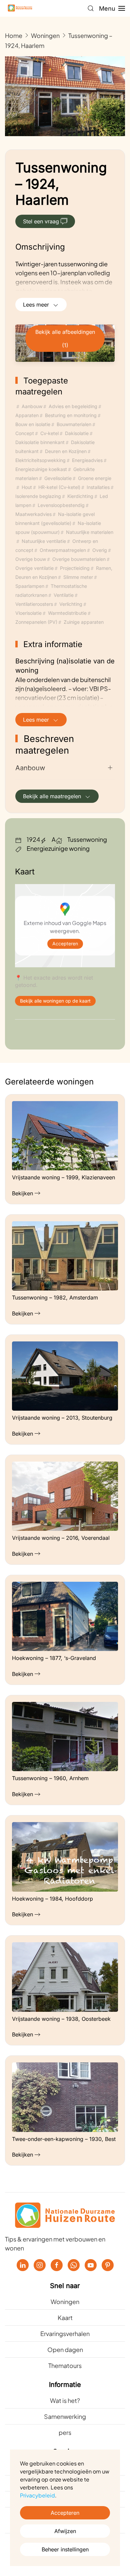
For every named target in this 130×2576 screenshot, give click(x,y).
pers (65, 2432)
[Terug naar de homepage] (20, 8)
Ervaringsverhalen (65, 2334)
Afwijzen (65, 2531)
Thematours (65, 2365)
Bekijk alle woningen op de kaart (55, 1001)
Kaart (65, 2318)
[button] (91, 8)
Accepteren (65, 944)
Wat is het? (65, 2400)
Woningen (65, 2302)
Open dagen (65, 2349)
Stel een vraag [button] (41, 221)
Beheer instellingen (65, 2549)
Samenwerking (65, 2416)
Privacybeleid (37, 2495)
